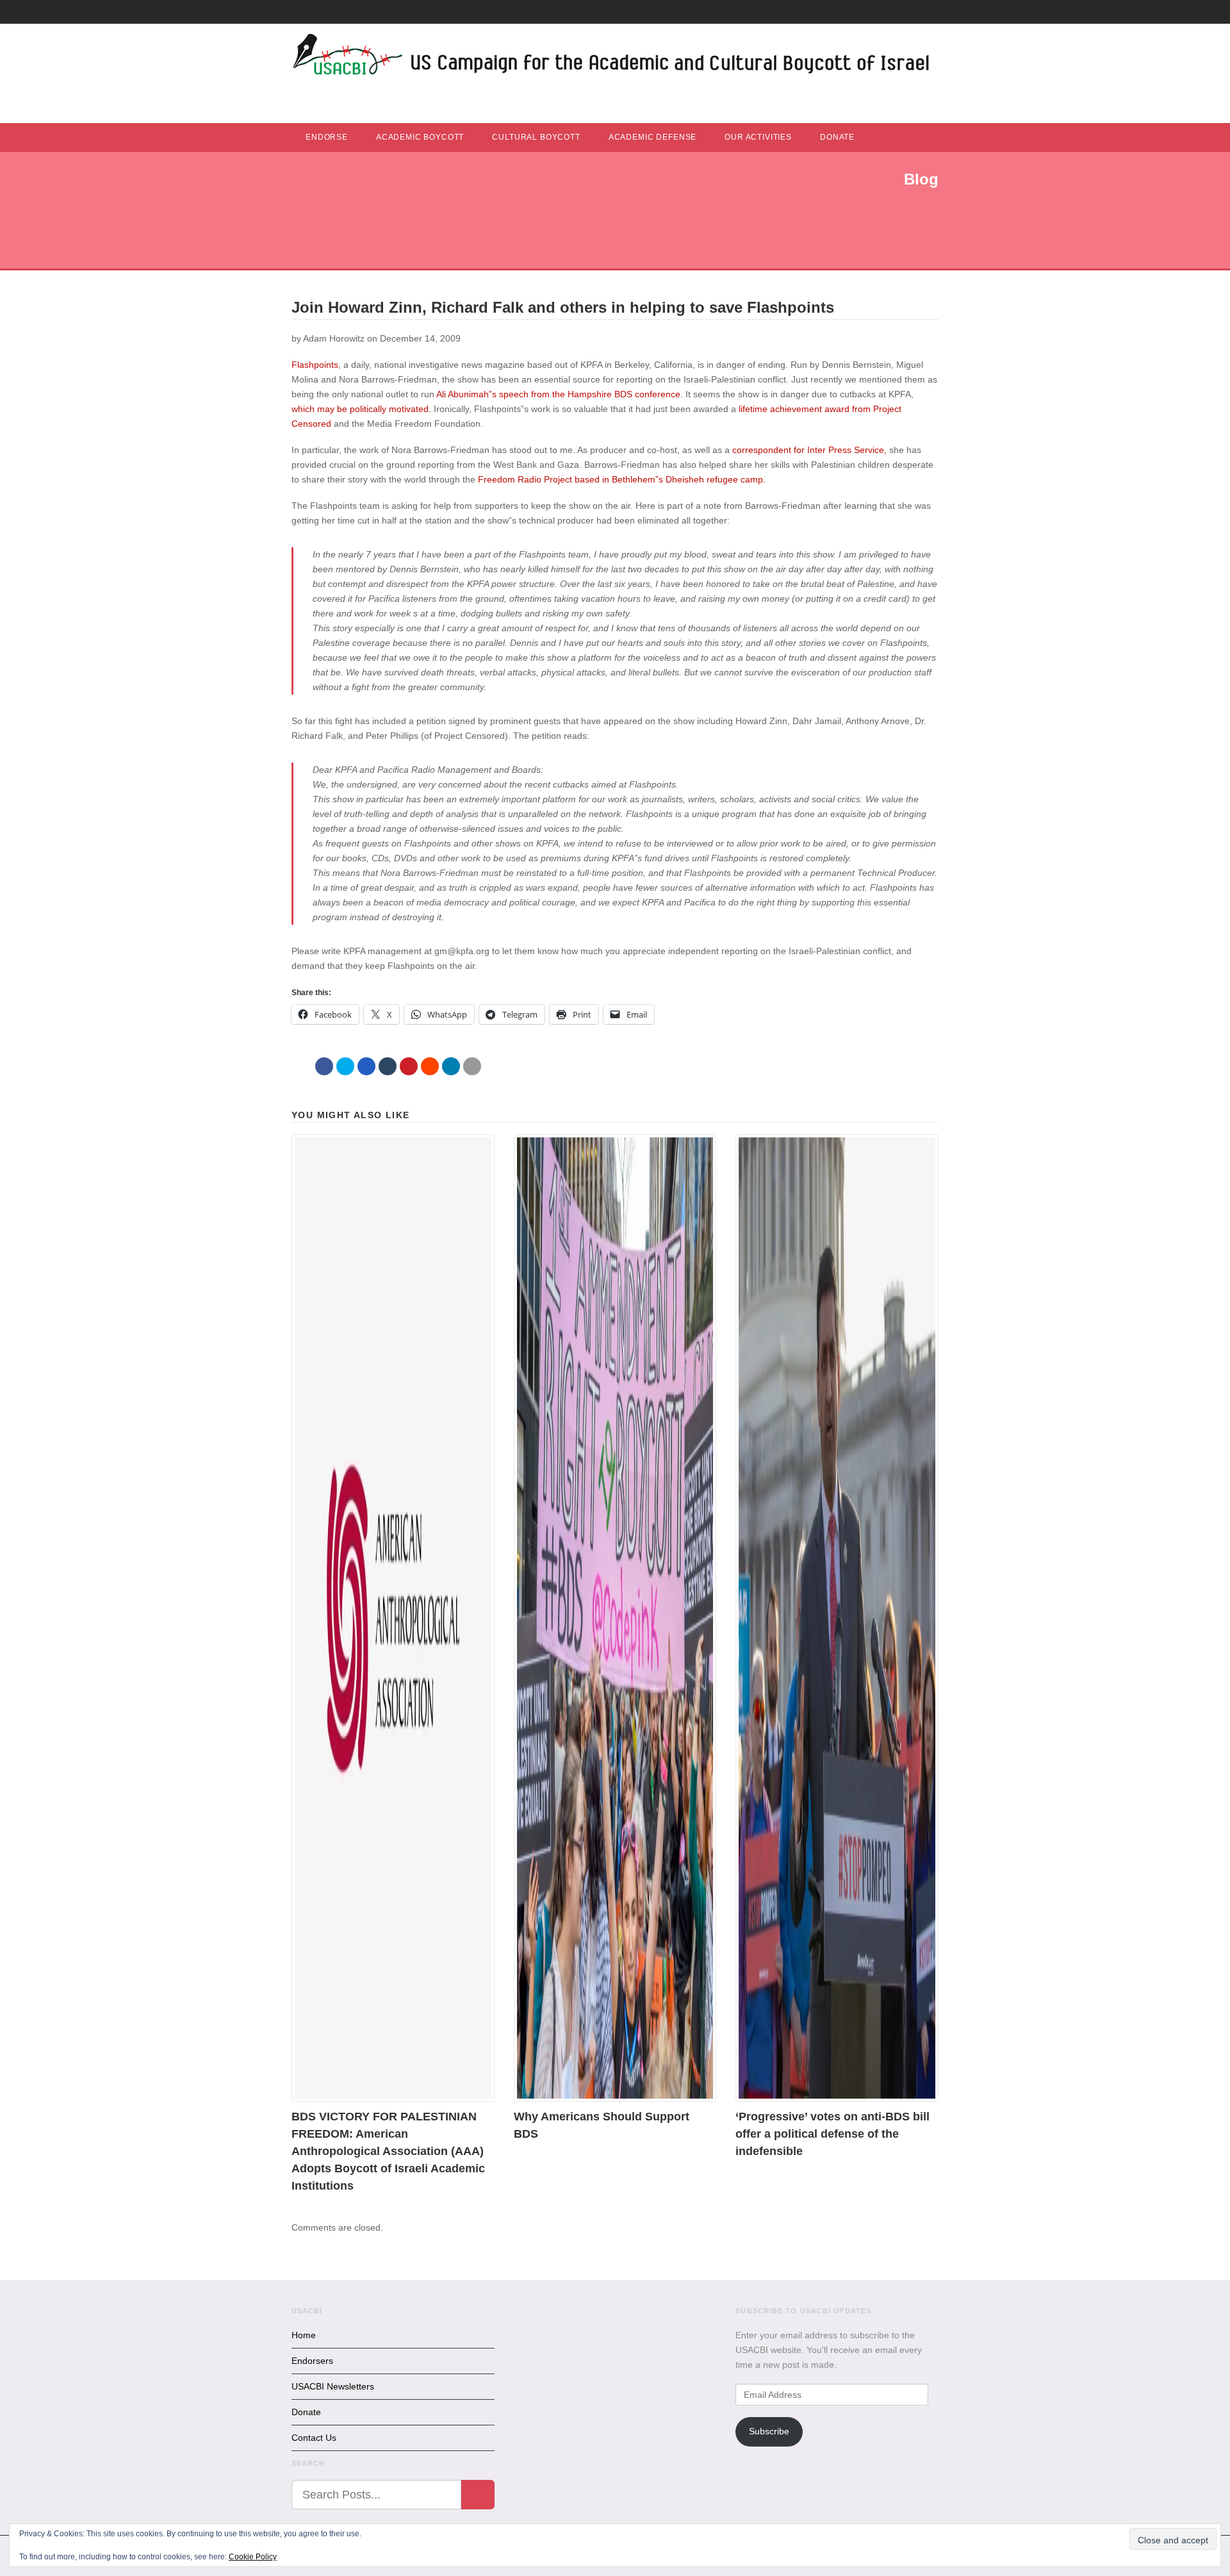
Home (304, 2335)
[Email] (472, 1066)
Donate (837, 137)
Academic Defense (652, 137)
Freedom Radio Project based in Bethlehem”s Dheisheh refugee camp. (620, 479)
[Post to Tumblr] (388, 1066)
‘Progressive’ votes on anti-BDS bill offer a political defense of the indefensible (832, 2134)
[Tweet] (345, 1066)
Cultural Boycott (536, 137)
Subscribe (769, 2431)
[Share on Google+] (366, 1066)
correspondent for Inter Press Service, (809, 450)
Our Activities (758, 137)
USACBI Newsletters (333, 2386)
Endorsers (312, 2361)
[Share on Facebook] (324, 1066)
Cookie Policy (253, 2557)
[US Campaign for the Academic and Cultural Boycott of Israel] (612, 58)
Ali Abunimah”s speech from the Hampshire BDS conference (558, 394)
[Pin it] (409, 1066)
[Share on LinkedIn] (451, 1066)
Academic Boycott (420, 137)
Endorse (327, 137)
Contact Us (314, 2438)
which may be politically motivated (360, 409)
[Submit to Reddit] (430, 1066)
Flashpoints (315, 365)
